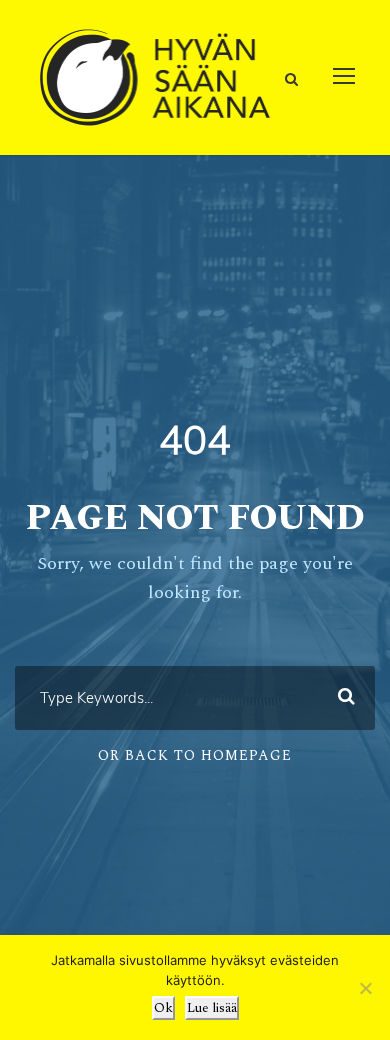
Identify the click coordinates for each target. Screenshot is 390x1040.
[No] (365, 988)
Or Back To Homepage (195, 755)
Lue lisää (212, 1008)
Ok (163, 1008)
